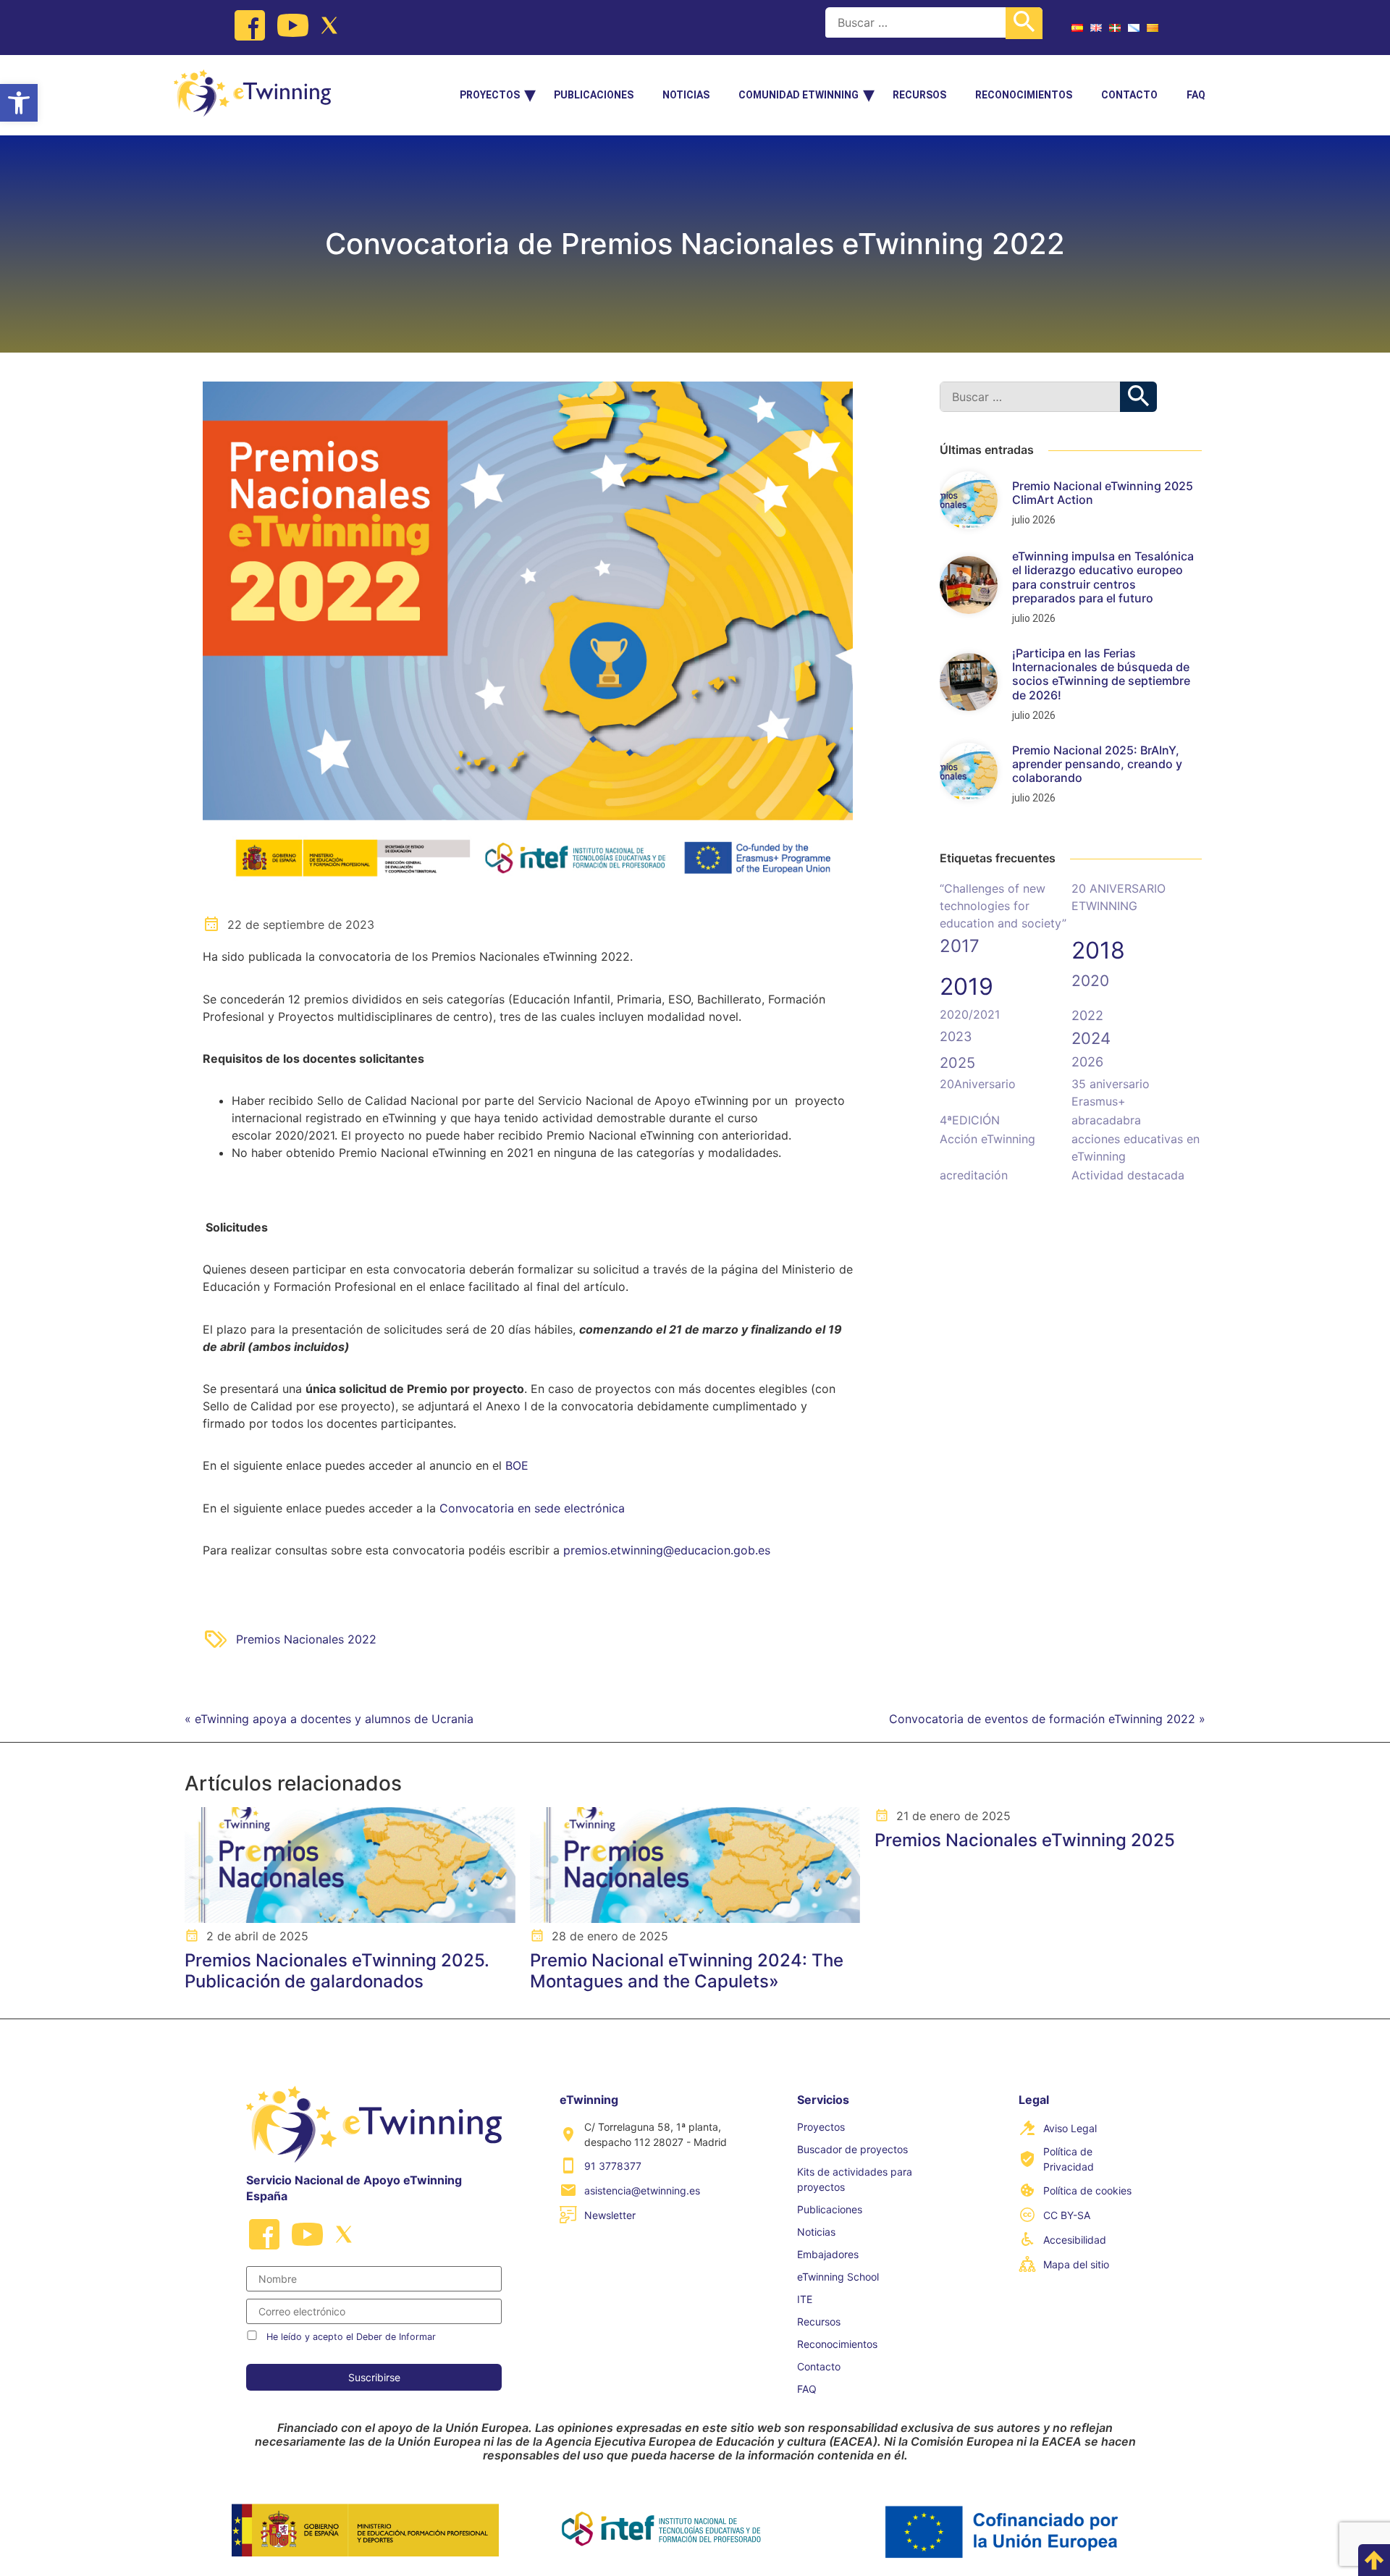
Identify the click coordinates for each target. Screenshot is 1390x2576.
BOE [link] (517, 1465)
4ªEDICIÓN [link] (970, 1120)
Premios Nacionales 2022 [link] (306, 1639)
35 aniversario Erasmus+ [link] (1111, 1093)
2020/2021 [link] (970, 1014)
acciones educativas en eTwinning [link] (1136, 1148)
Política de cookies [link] (1087, 2190)
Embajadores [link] (828, 2254)
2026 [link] (1087, 1062)
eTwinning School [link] (838, 2277)
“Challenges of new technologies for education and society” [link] (1003, 906)
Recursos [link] (919, 95)
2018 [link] (1098, 950)
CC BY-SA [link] (1067, 2215)
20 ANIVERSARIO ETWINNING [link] (1119, 897)
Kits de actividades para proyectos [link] (855, 2179)
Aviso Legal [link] (1070, 2128)
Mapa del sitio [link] (1076, 2264)
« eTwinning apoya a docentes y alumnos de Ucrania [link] (329, 1719)
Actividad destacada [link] (1128, 1175)
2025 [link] (957, 1063)
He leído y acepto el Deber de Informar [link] (351, 2337)
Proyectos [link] (490, 95)
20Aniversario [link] (978, 1084)
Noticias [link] (686, 95)
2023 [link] (956, 1036)
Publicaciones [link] (594, 95)
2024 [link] (1091, 1038)
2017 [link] (960, 946)
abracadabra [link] (1106, 1120)
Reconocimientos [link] (1024, 95)
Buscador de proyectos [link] (852, 2149)
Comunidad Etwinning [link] (799, 95)
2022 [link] (1087, 1015)
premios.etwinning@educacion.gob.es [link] (667, 1550)
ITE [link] (805, 2299)
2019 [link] (966, 986)
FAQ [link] (1196, 95)
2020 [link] (1090, 981)
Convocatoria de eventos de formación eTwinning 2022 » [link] (1047, 1719)
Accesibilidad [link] (1075, 2240)
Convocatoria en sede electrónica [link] (532, 1508)
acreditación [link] (974, 1175)
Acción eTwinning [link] (987, 1139)
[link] (19, 103)
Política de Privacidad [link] (1069, 2159)
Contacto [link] (1129, 95)
